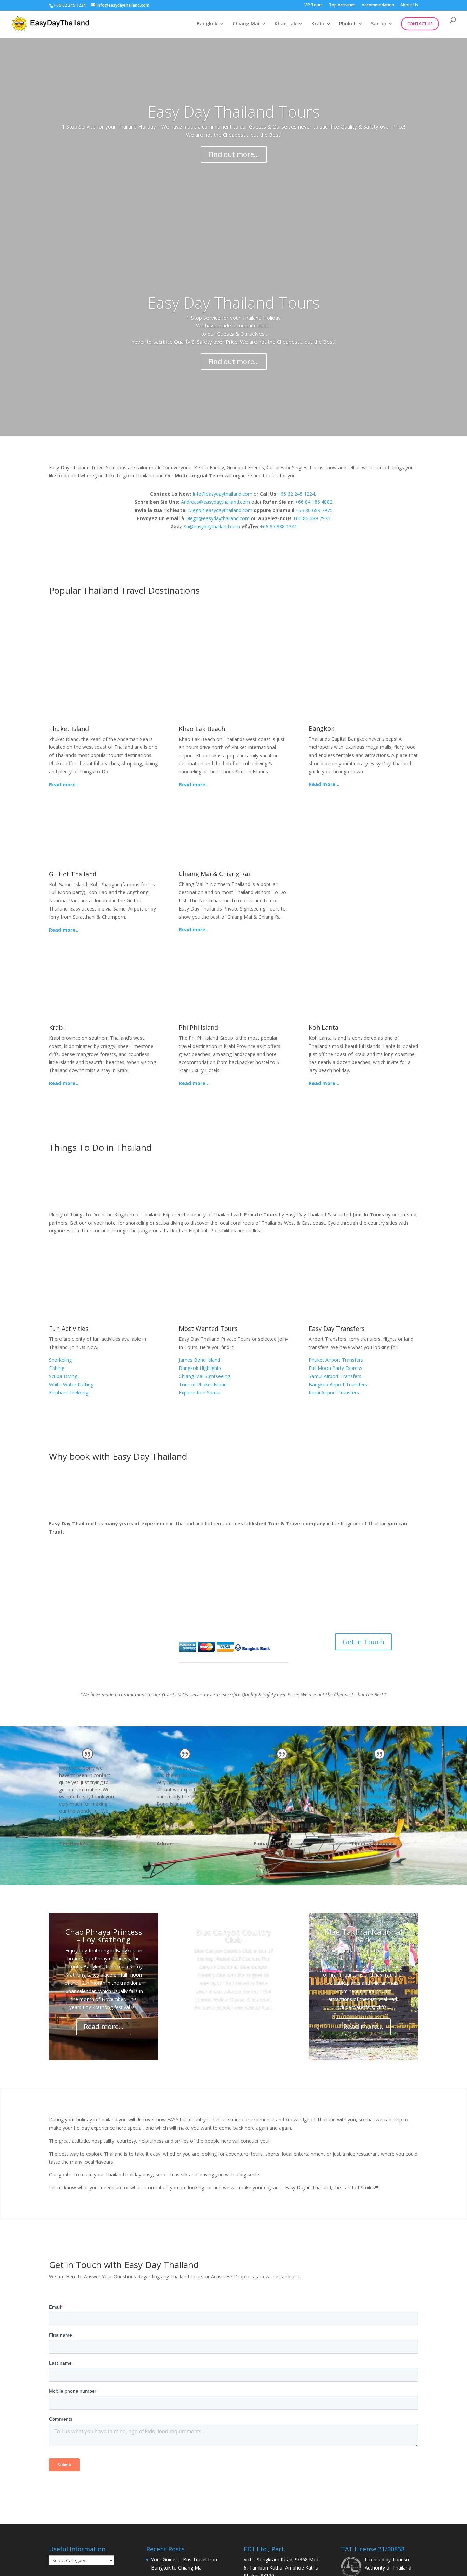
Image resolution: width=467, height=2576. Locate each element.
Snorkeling (60, 1360)
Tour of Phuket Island (203, 1384)
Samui (378, 24)
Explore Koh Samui (200, 1393)
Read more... (64, 785)
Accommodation (378, 5)
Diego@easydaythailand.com (220, 510)
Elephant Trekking (69, 1393)
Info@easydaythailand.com (222, 494)
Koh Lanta (324, 1027)
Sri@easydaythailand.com (212, 527)
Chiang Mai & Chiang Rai (214, 874)
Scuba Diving (63, 1376)
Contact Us (420, 24)
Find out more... (234, 154)
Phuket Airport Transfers (336, 1360)
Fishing (57, 1368)
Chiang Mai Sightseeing (204, 1376)
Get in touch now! (363, 909)
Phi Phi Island (198, 1027)
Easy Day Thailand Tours (233, 111)
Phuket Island (69, 729)
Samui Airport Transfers (335, 1376)
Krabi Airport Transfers (334, 1393)
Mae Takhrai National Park (363, 1936)
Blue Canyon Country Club (233, 1936)
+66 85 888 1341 (278, 527)
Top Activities (342, 5)
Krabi (318, 24)
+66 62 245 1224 (70, 5)
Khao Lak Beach (202, 729)
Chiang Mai (246, 24)
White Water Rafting (71, 1384)
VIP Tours (313, 5)
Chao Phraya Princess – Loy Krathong (104, 1936)
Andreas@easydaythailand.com (215, 502)
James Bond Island (199, 1360)
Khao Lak (285, 24)
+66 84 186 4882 (314, 502)
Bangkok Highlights (200, 1368)
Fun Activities (69, 1329)
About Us (409, 5)
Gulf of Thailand (73, 874)
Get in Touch (363, 1642)
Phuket (348, 24)
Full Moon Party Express (336, 1368)
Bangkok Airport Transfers (338, 1384)
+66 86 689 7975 (314, 510)
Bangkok (207, 24)
